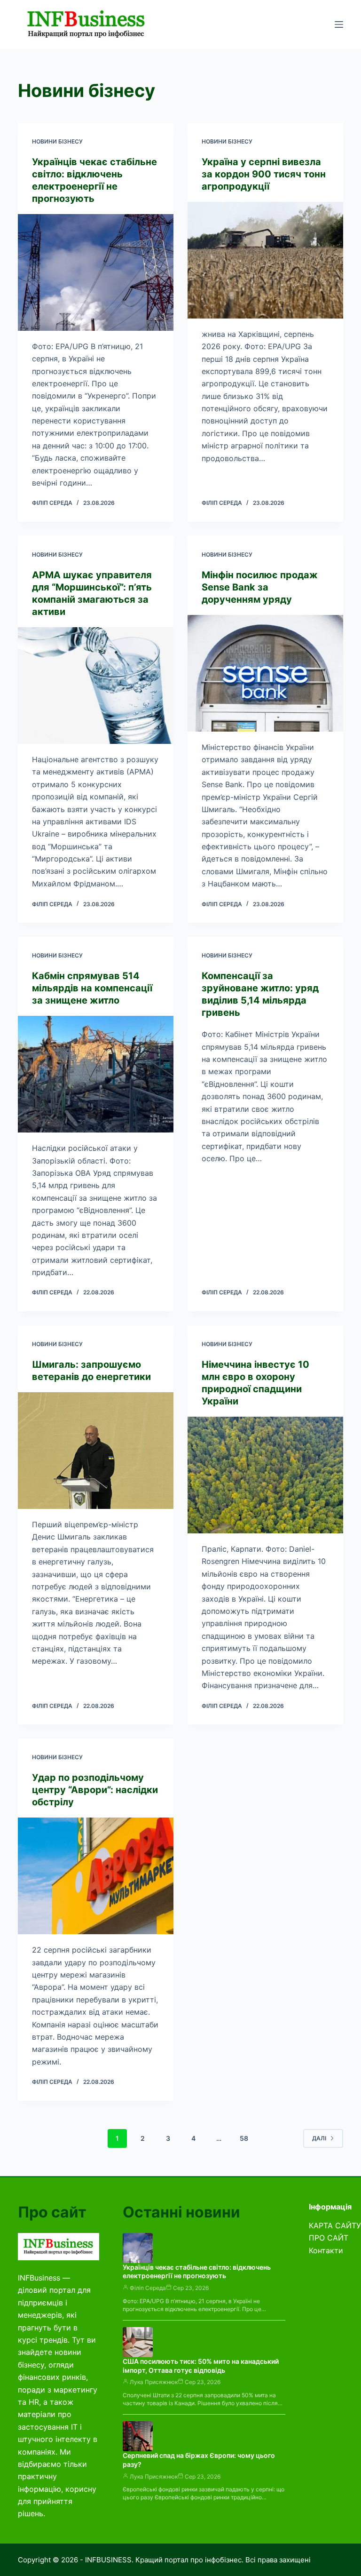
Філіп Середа (148, 2288)
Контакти (326, 2250)
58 (244, 2138)
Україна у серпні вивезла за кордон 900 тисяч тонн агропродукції (264, 174)
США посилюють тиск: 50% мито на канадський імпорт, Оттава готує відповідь (201, 2366)
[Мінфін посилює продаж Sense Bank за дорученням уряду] (265, 673)
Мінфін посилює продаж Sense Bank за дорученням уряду (260, 587)
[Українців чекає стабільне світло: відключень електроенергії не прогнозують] (96, 272)
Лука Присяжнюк (154, 2382)
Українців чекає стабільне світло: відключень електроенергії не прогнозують (197, 2272)
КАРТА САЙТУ (335, 2225)
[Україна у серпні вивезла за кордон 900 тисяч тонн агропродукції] (265, 260)
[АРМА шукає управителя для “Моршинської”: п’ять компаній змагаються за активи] (96, 686)
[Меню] (339, 24)
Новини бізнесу (57, 141)
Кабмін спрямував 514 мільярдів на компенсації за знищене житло (92, 988)
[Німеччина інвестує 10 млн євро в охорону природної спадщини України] (265, 1475)
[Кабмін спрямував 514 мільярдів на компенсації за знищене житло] (96, 1074)
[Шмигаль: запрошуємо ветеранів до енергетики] (96, 1451)
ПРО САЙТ (329, 2238)
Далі (319, 2138)
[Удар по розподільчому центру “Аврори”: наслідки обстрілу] (96, 1876)
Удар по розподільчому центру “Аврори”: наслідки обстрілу (95, 1790)
